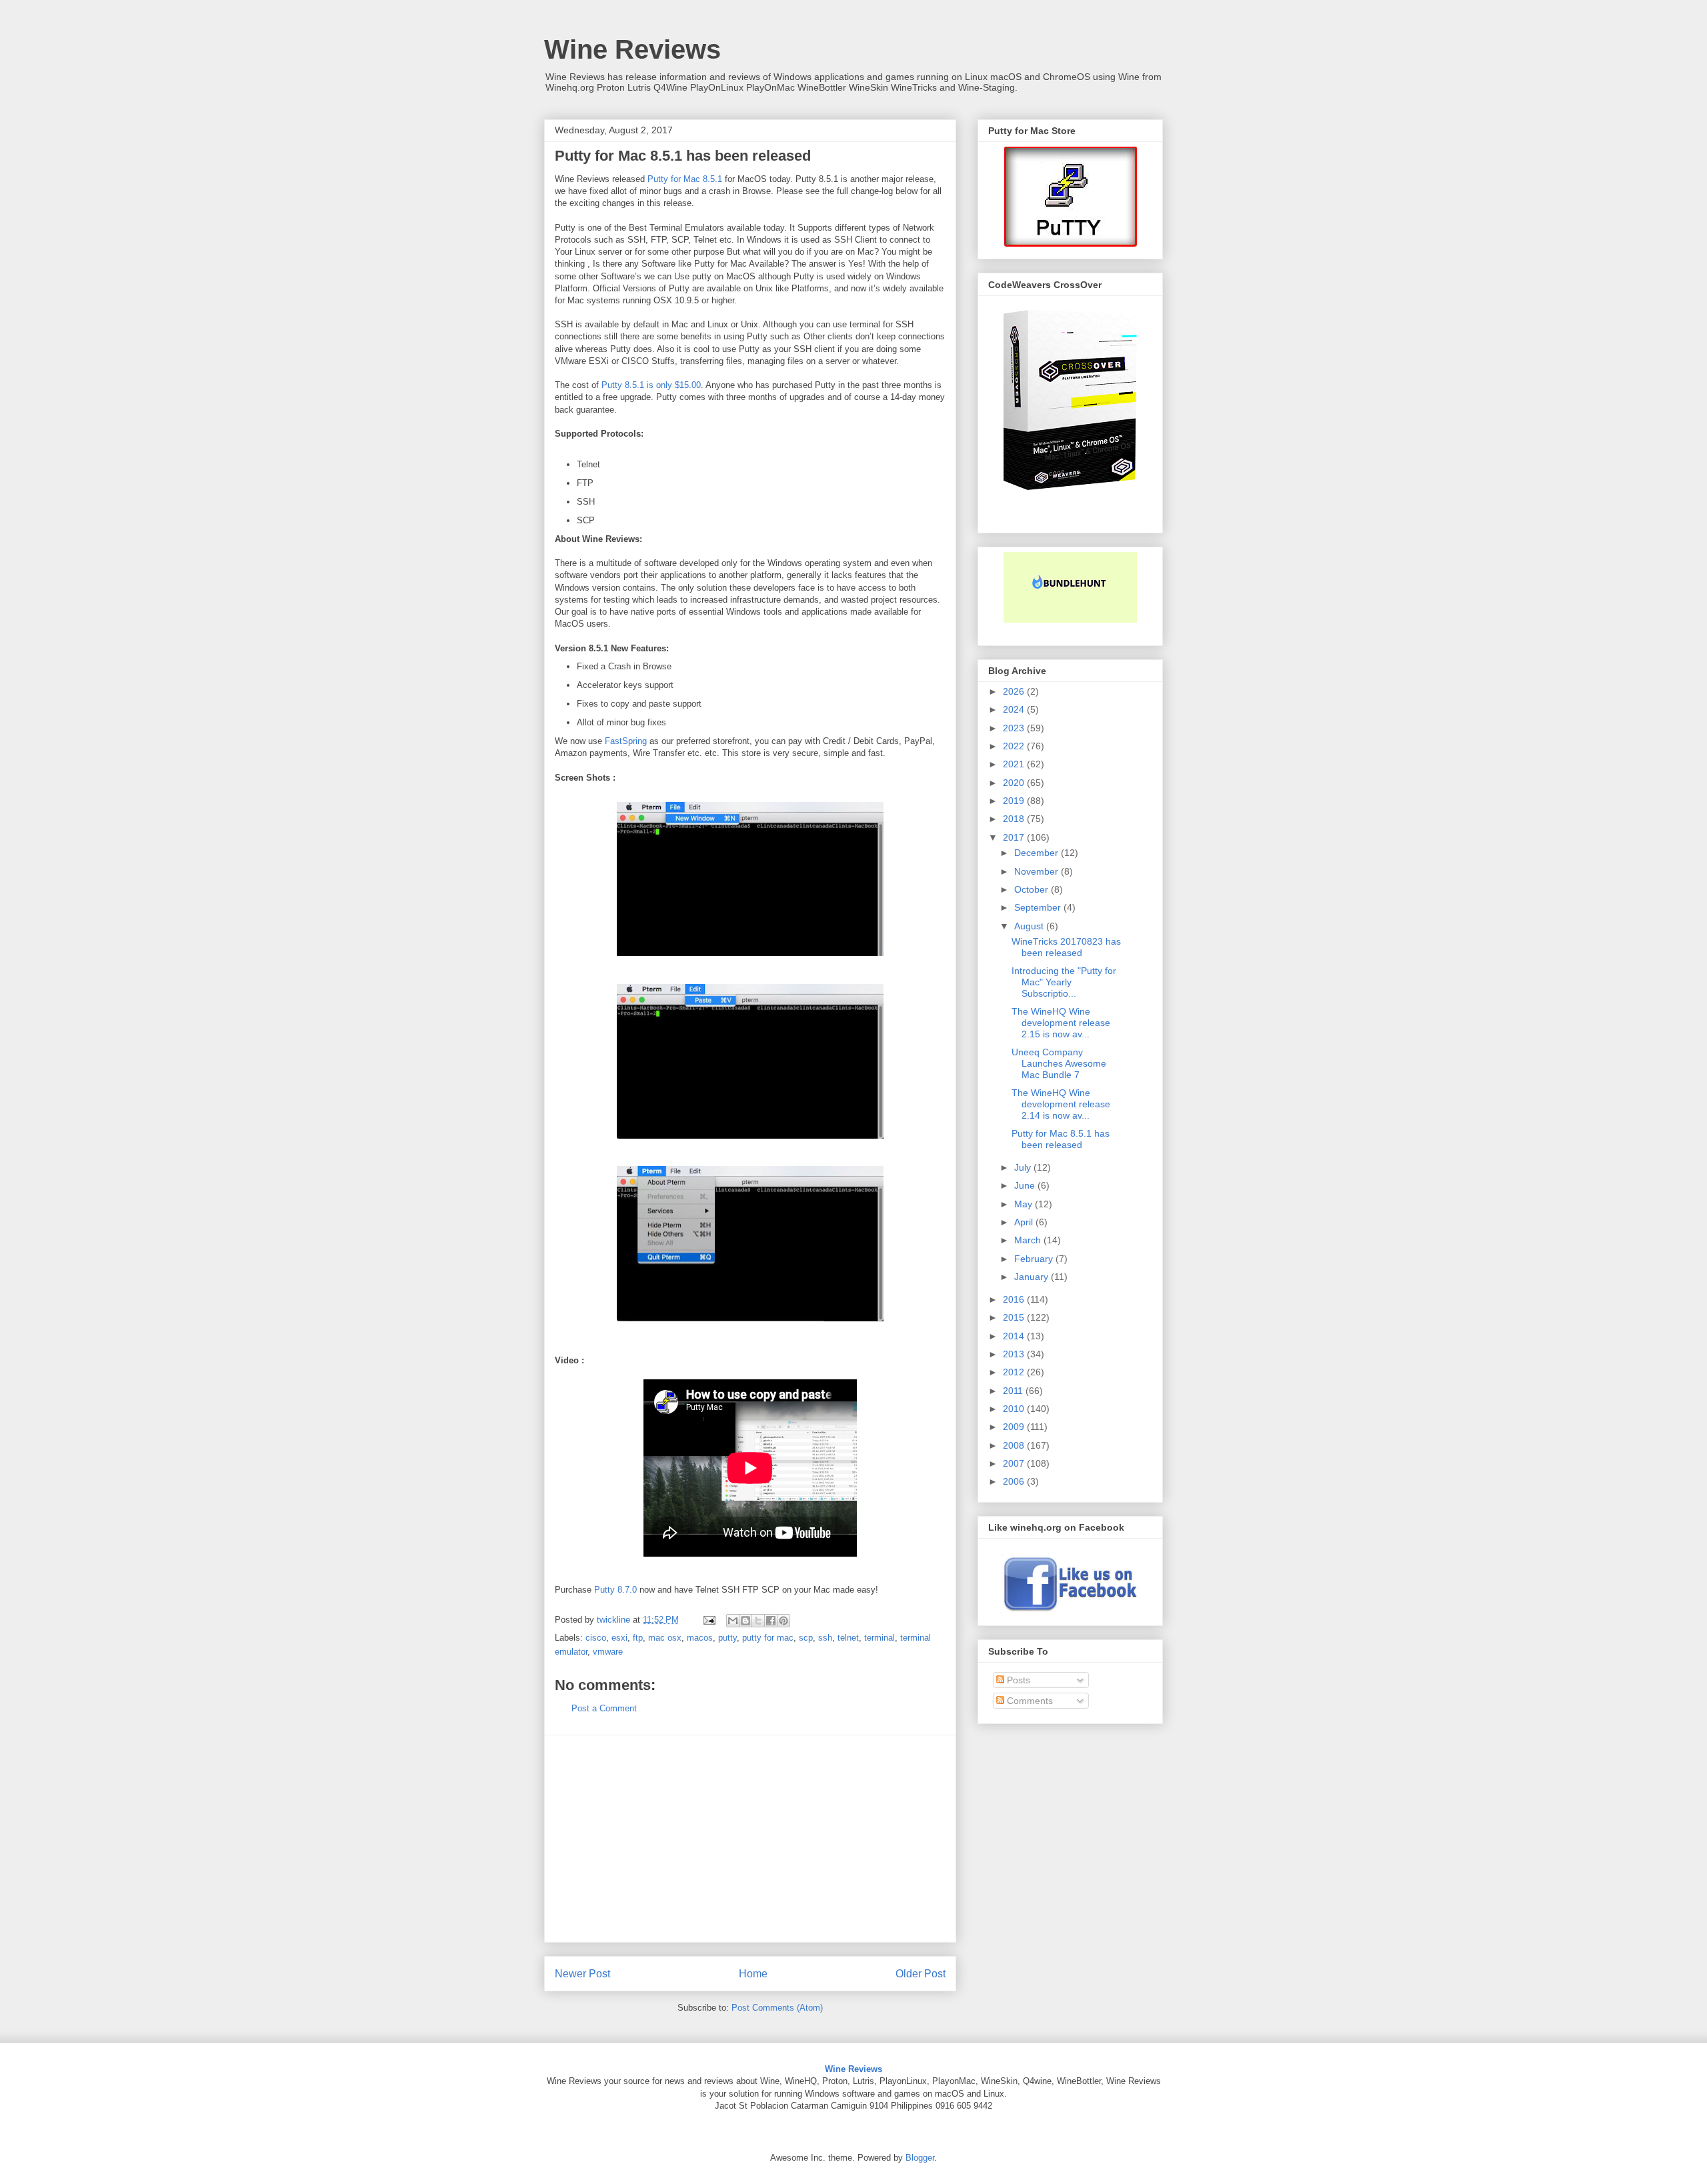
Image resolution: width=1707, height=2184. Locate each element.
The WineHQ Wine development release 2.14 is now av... (1061, 1104)
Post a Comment (604, 1708)
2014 (1015, 1336)
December (1038, 853)
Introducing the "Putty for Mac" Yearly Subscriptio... (1064, 982)
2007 (1015, 1463)
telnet (848, 1638)
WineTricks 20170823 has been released (1066, 947)
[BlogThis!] (745, 1621)
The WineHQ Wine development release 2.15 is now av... (1061, 1023)
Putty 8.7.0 (615, 1590)
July (1024, 1167)
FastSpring (626, 741)
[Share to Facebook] (771, 1621)
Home (753, 1974)
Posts (1017, 1680)
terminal (880, 1638)
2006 (1015, 1481)
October (1033, 889)
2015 (1015, 1317)
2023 (1015, 728)
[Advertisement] (750, 1839)
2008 (1015, 1445)
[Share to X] (758, 1621)
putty (727, 1638)
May (1025, 1204)
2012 (1015, 1372)
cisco (596, 1638)
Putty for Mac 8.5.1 (685, 179)
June (1026, 1185)
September (1039, 907)
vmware (608, 1652)
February (1035, 1259)
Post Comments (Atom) (777, 2008)
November (1038, 871)
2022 (1015, 746)
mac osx (665, 1638)
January (1033, 1277)
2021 (1015, 764)
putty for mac (768, 1638)
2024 (1015, 709)
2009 (1015, 1427)
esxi (619, 1638)
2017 (1015, 837)
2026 (1015, 691)
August (1030, 926)
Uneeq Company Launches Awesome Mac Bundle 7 (1059, 1063)
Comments (1029, 1701)
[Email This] (733, 1621)
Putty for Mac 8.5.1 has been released (1061, 1139)
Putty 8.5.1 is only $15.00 (651, 385)
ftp (638, 1638)
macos (700, 1638)
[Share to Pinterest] (783, 1621)
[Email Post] (708, 1620)
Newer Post (582, 1974)
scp (806, 1638)
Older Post (921, 1974)
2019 (1015, 801)
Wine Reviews (632, 49)
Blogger (920, 2158)
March (1029, 1240)
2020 (1015, 783)
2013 (1015, 1354)
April (1025, 1222)
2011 (1014, 1391)
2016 (1015, 1299)
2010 (1015, 1409)
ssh (825, 1638)
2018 (1015, 819)
